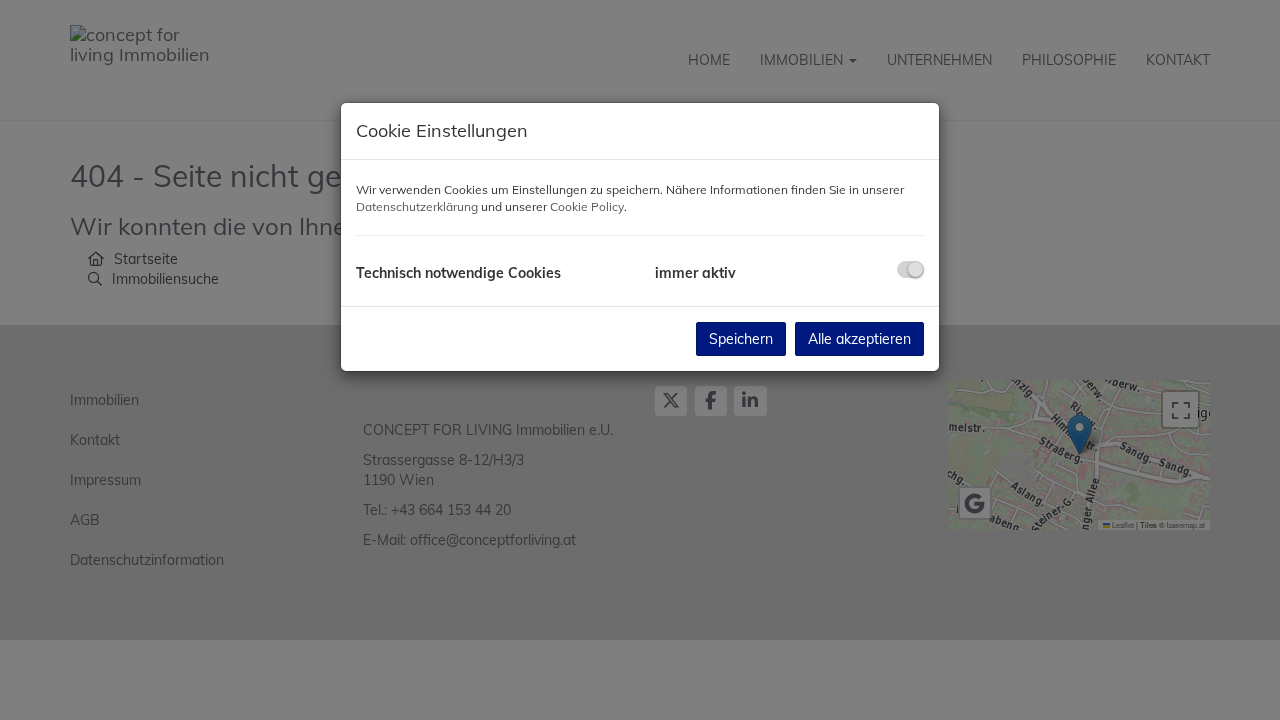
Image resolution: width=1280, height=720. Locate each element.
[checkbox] (910, 269)
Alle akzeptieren (859, 339)
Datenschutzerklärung (417, 206)
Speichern (741, 339)
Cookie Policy (587, 206)
